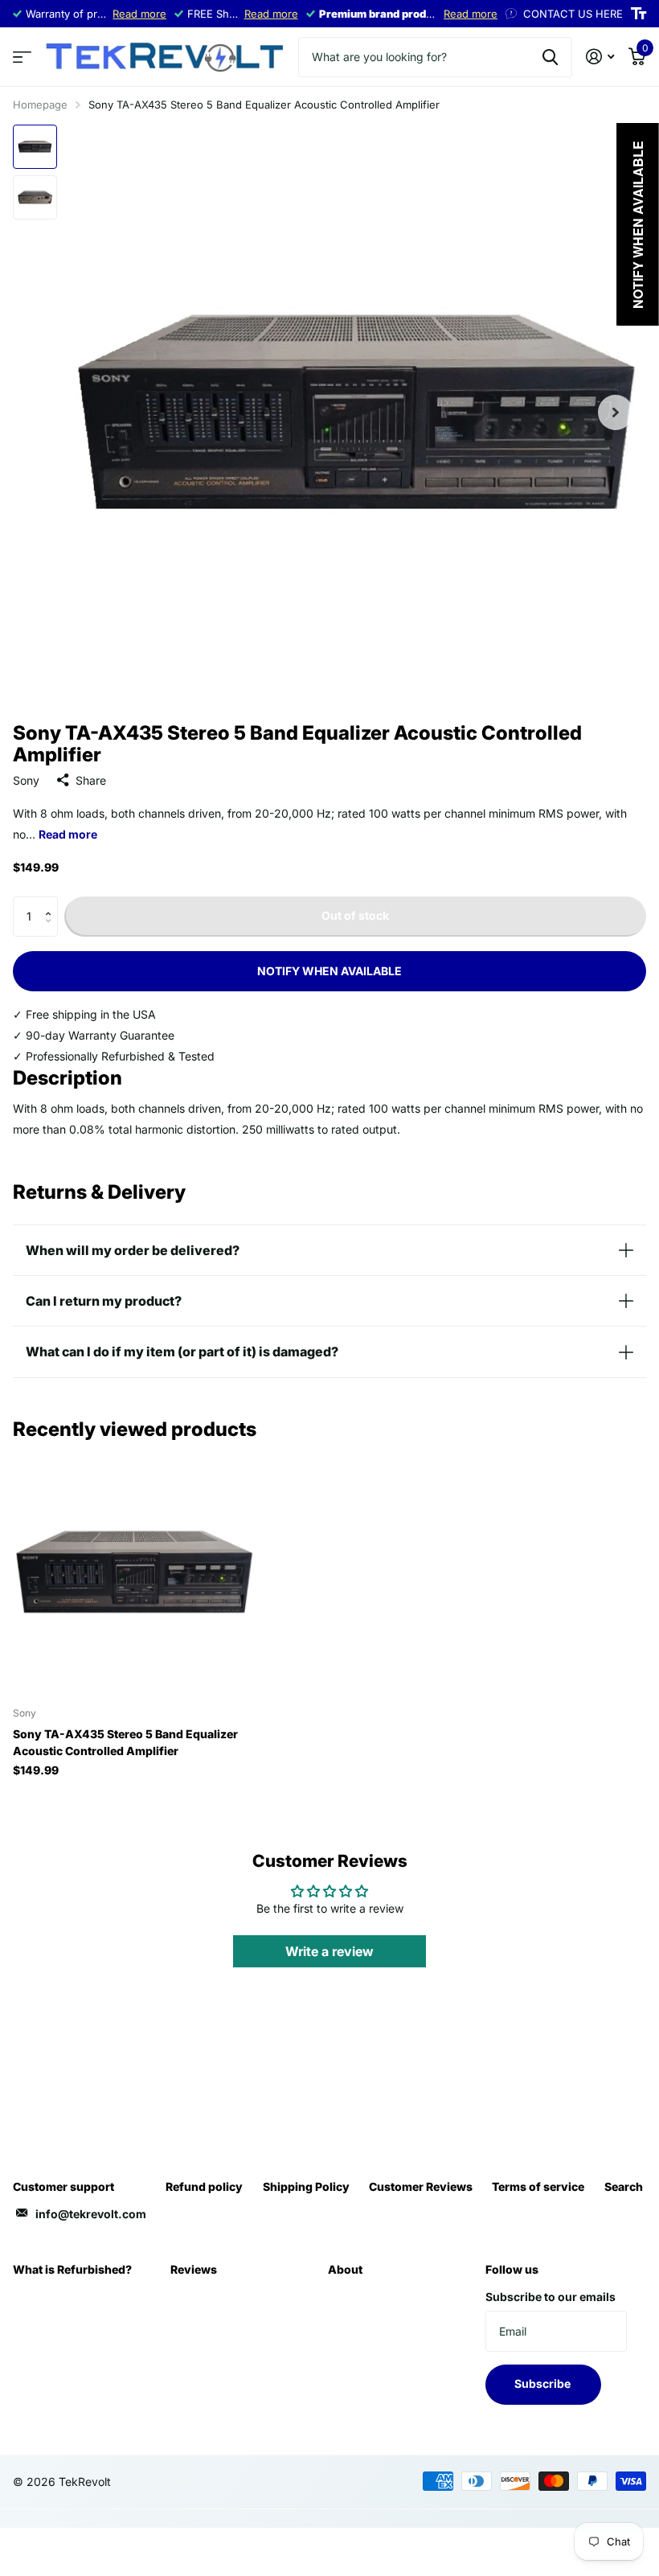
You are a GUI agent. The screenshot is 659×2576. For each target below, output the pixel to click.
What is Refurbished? (72, 2269)
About (345, 2269)
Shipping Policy (306, 2186)
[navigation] (35, 147)
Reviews (194, 2269)
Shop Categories (22, 57)
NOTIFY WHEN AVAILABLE (329, 971)
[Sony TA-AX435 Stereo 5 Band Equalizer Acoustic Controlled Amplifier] (135, 1573)
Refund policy (204, 2186)
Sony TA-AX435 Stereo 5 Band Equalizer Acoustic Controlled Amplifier (125, 1742)
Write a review (329, 1951)
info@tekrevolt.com (91, 2214)
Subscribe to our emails (551, 2297)
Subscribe (544, 2383)
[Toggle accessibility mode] (639, 14)
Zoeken (550, 57)
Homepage (40, 105)
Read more (139, 14)
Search (624, 2186)
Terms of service (538, 2186)
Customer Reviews (421, 2186)
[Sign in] (600, 57)
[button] (52, 902)
